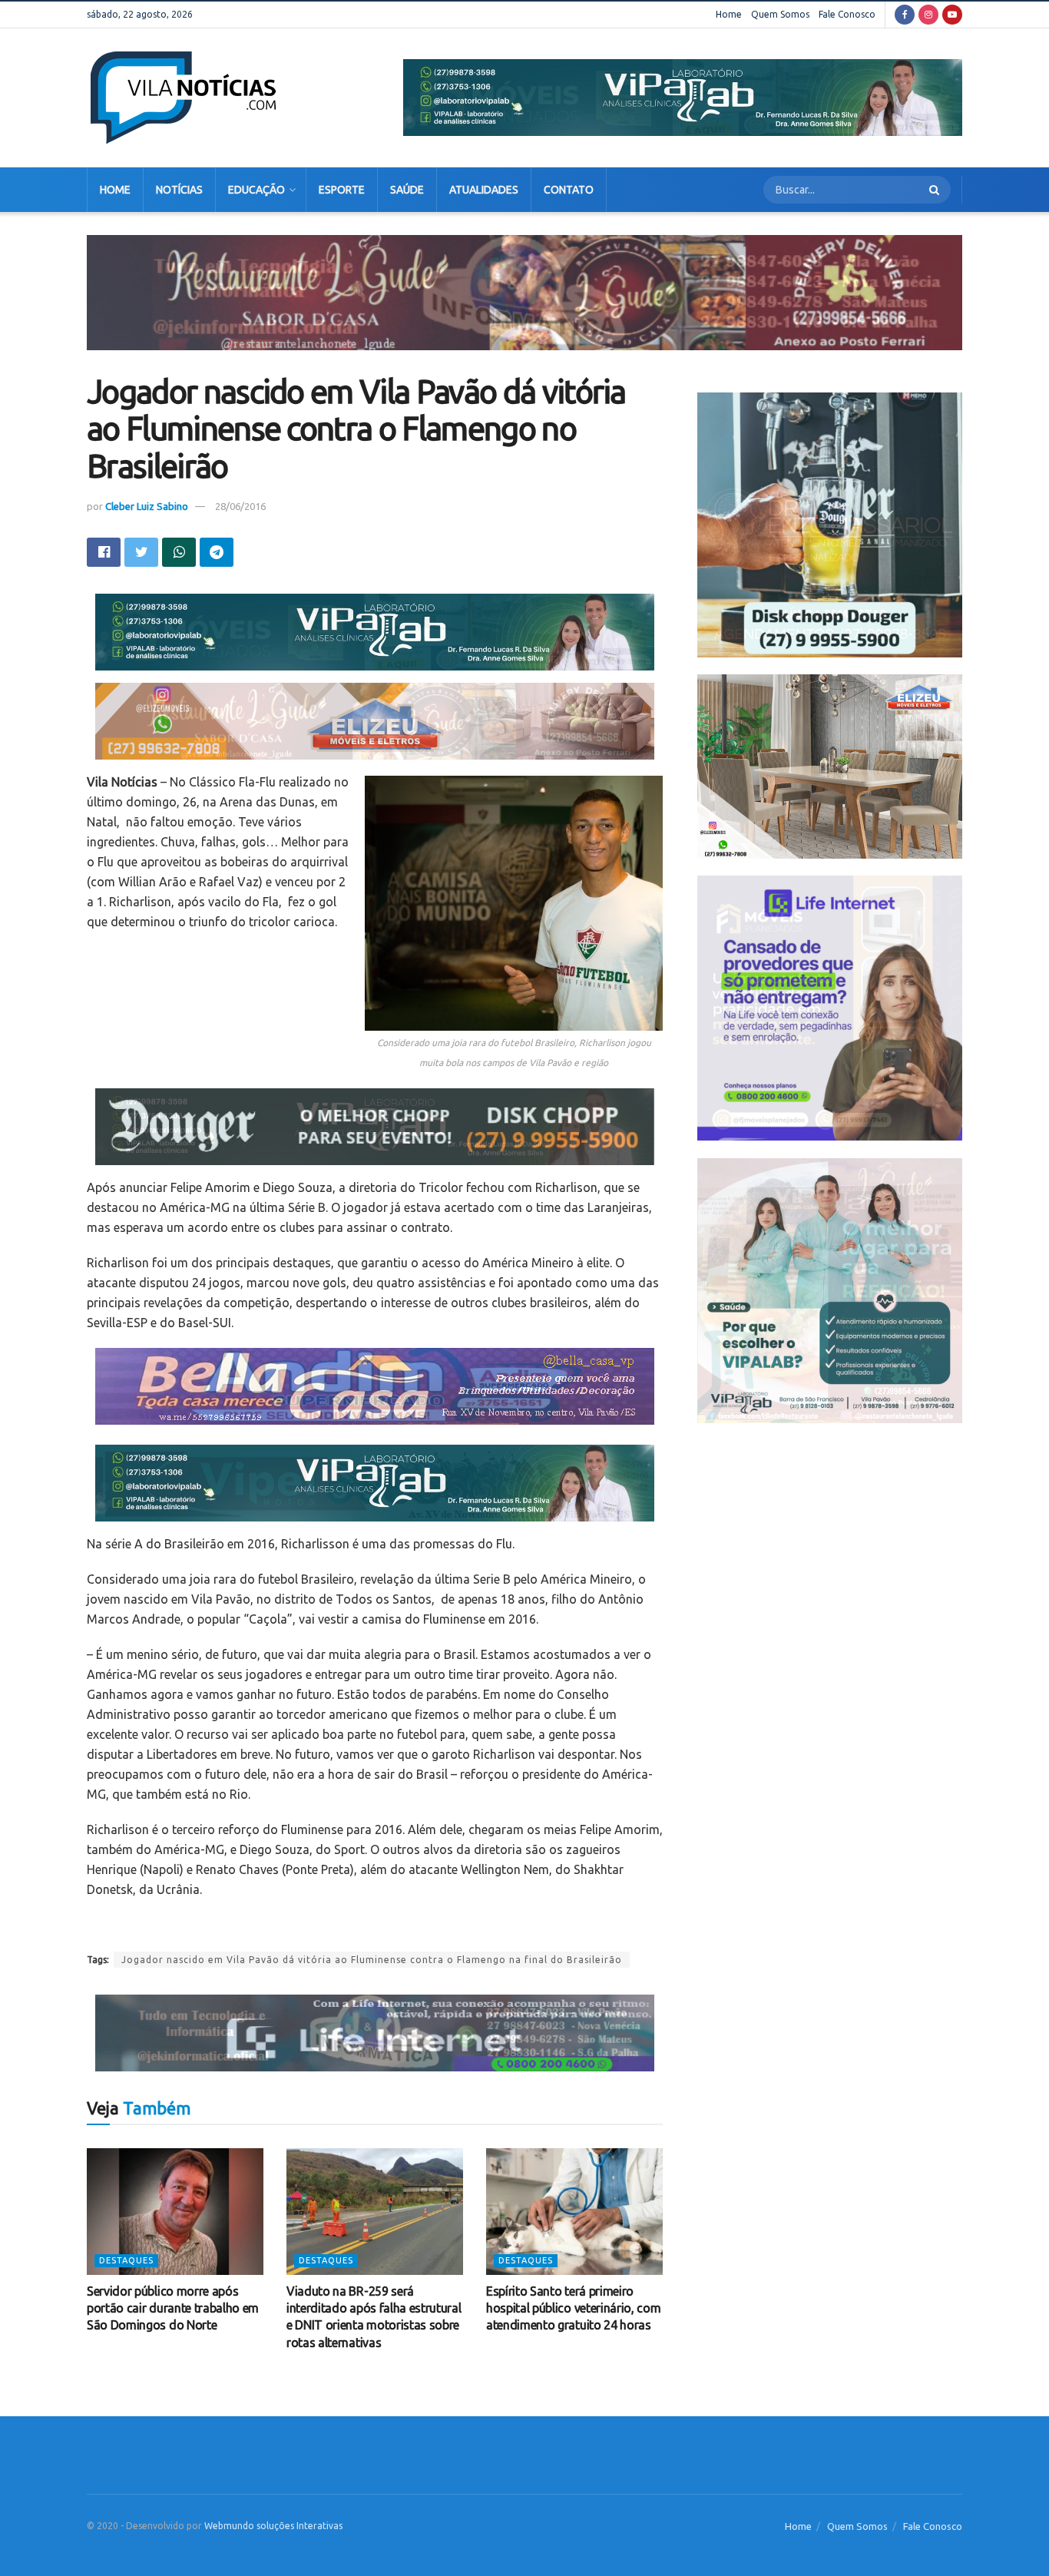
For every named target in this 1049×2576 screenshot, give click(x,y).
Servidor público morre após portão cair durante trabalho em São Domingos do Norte (173, 2308)
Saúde (407, 190)
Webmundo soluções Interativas (273, 2526)
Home (729, 14)
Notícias (179, 190)
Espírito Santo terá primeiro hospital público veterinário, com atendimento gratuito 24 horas (573, 2308)
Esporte (342, 190)
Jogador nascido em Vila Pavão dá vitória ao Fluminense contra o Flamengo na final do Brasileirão (372, 1960)
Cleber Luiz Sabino (147, 506)
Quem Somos (780, 14)
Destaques (126, 2260)
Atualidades (484, 190)
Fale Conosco (847, 14)
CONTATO (569, 190)
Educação (256, 190)
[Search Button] (936, 190)
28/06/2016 (240, 506)
